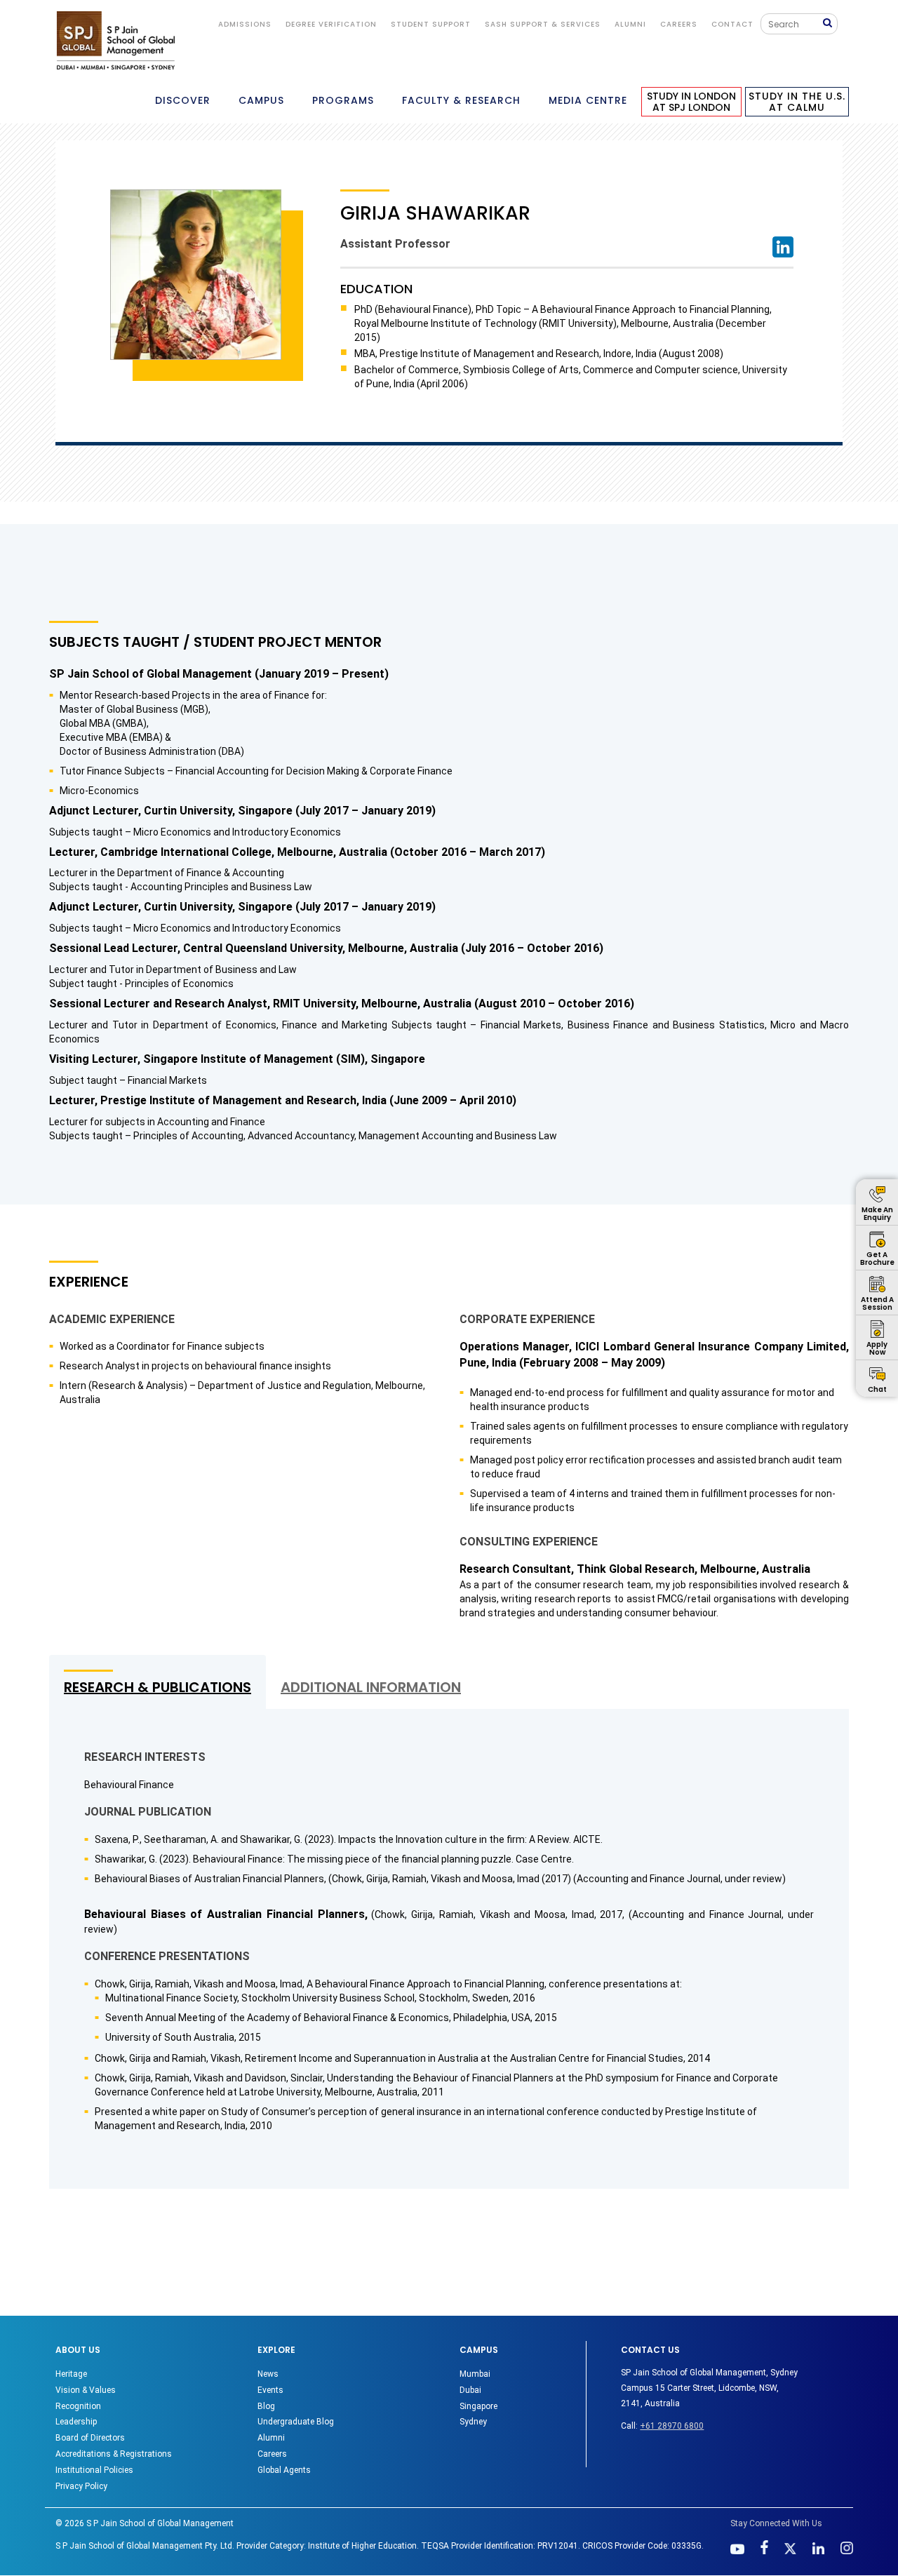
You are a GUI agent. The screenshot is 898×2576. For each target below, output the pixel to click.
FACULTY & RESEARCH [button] (461, 100)
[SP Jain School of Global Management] (116, 40)
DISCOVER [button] (183, 100)
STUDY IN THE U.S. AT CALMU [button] (797, 102)
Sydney (473, 2422)
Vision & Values (86, 2390)
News (268, 2374)
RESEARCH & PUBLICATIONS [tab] (158, 1687)
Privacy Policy (81, 2486)
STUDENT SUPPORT (431, 24)
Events (270, 2390)
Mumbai (475, 2374)
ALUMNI (630, 24)
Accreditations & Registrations (114, 2454)
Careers (679, 24)
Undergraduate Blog (296, 2422)
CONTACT (732, 24)
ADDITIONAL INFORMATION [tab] (371, 1687)
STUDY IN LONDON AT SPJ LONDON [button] (691, 102)
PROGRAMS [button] (343, 100)
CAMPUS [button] (261, 100)
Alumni (271, 2438)
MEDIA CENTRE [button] (588, 100)
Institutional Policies (94, 2470)
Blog (266, 2406)
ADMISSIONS (245, 24)
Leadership (76, 2422)
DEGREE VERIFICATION (331, 24)
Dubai (470, 2390)
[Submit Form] (830, 24)
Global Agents (284, 2470)
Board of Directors (90, 2438)
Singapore (478, 2406)
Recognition (78, 2406)
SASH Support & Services (543, 24)
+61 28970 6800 (672, 2426)
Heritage (71, 2374)
